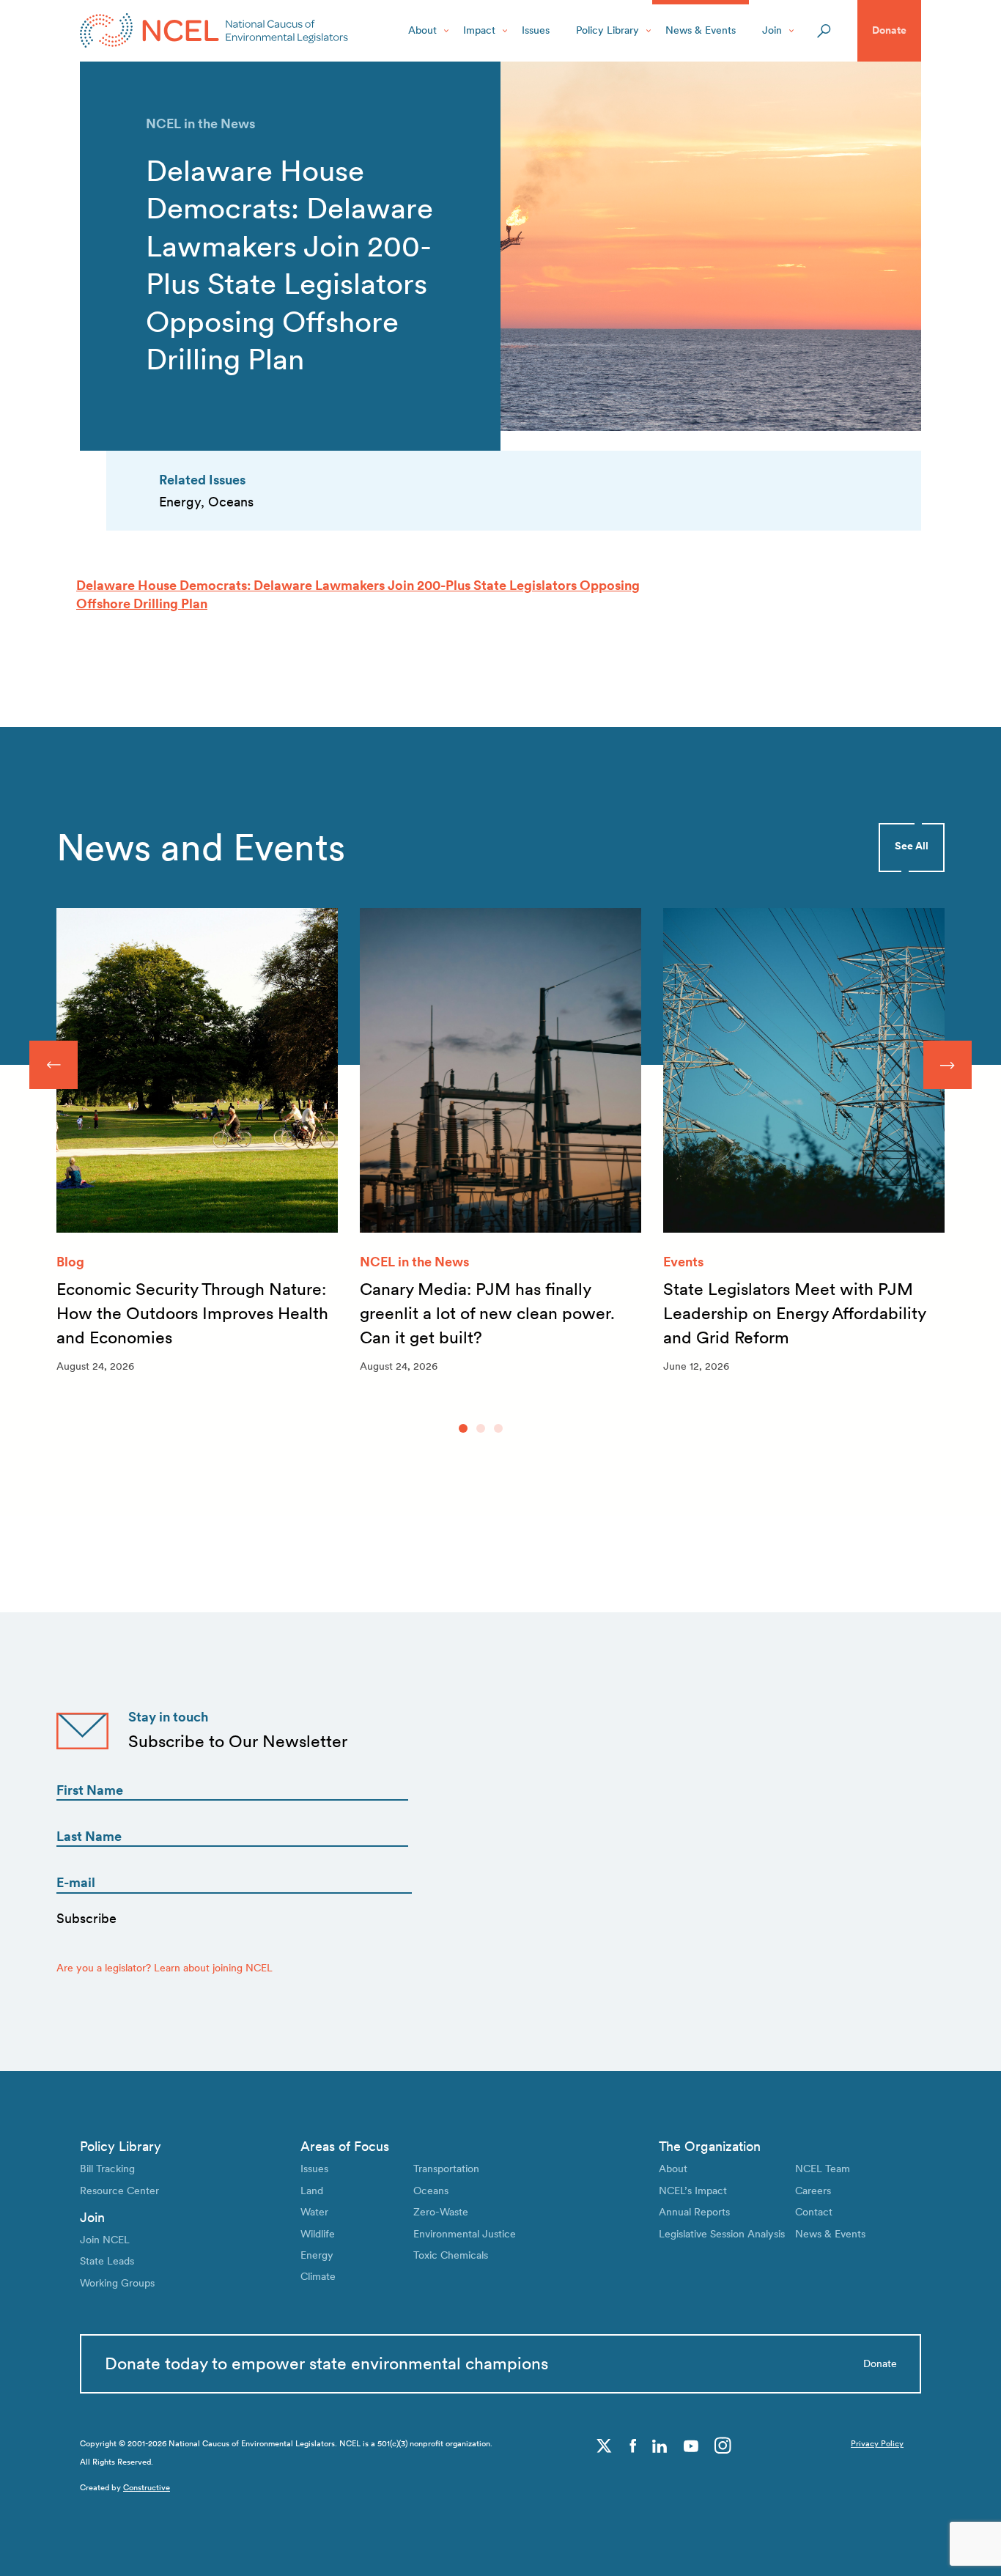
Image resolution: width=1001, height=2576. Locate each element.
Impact (479, 30)
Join (772, 30)
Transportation (446, 2169)
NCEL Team (823, 2169)
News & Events (701, 30)
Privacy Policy (877, 2444)
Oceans (431, 2191)
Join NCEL (105, 2240)
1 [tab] (463, 1428)
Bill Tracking (107, 2169)
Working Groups (117, 2283)
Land (312, 2191)
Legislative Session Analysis (722, 2234)
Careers (813, 2191)
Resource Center (119, 2191)
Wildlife (318, 2234)
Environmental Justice (465, 2234)
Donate (889, 30)
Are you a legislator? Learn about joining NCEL (165, 1968)
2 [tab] (481, 1428)
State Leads (107, 2261)
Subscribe (86, 1918)
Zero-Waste (441, 2212)
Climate (318, 2276)
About (422, 30)
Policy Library (607, 30)
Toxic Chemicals (451, 2255)
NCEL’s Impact (693, 2191)
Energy (317, 2255)
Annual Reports (694, 2212)
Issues (536, 30)
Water (314, 2212)
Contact (814, 2212)
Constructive (147, 2488)
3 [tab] (498, 1428)
